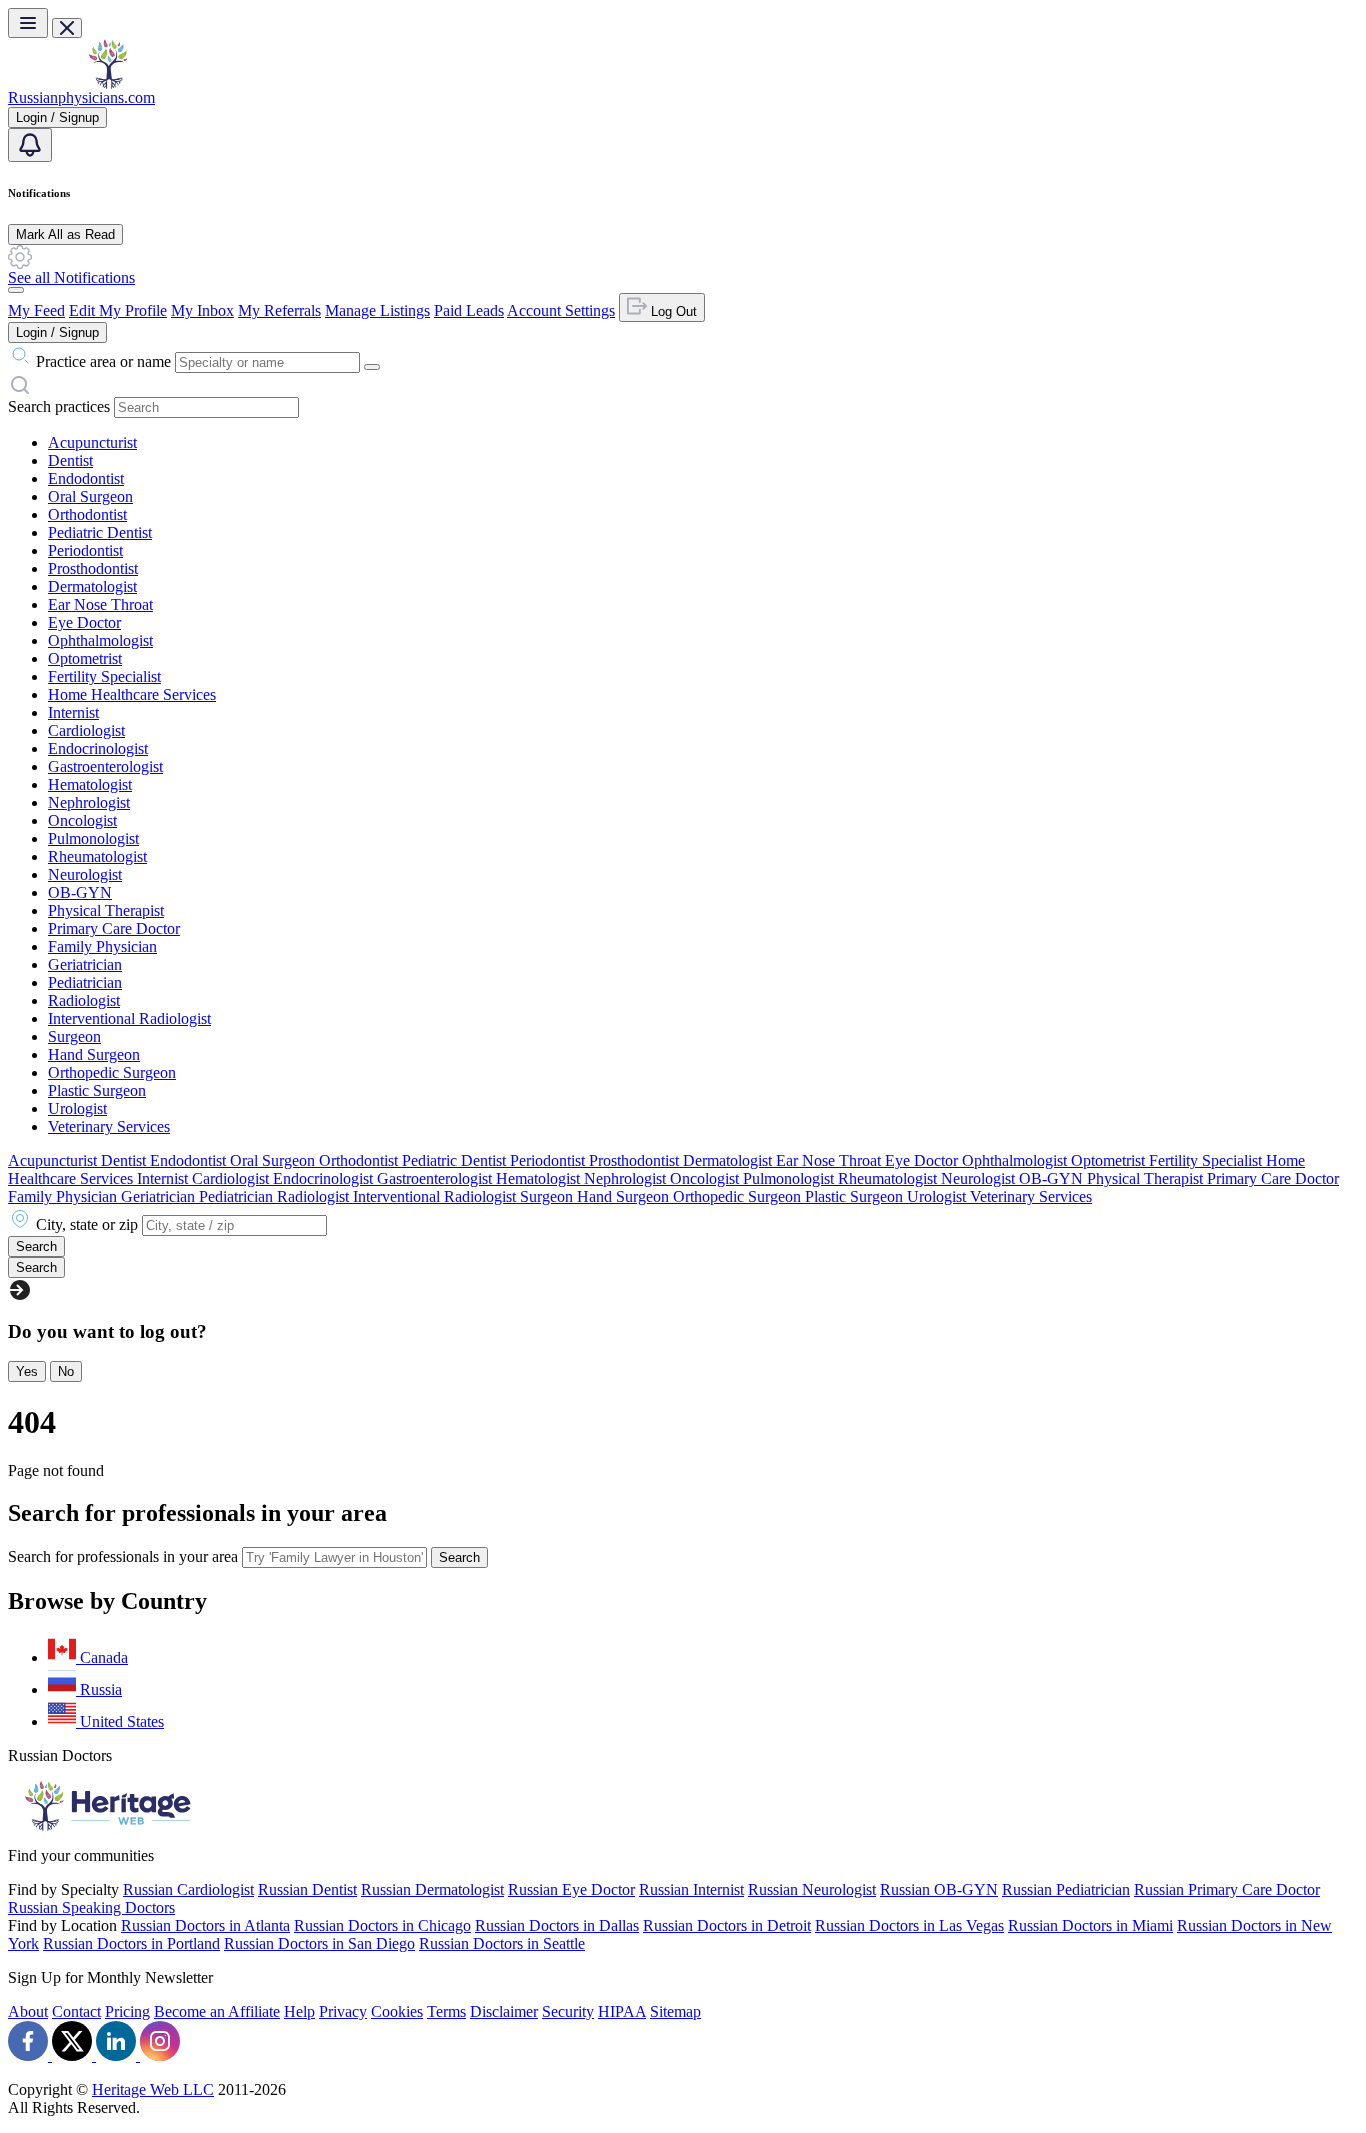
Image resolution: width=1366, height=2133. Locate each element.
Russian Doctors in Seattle (502, 1943)
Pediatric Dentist (100, 532)
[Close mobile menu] (67, 28)
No (66, 1371)
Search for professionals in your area (123, 1556)
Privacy (343, 2011)
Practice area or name (103, 361)
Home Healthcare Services (132, 694)
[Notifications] (30, 145)
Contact (76, 2011)
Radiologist (84, 1000)
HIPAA (622, 2011)
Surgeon (74, 1036)
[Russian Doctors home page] (108, 83)
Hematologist (90, 784)
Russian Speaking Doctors (91, 1907)
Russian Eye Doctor (571, 1889)
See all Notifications (71, 277)
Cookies (397, 2011)
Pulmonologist (93, 838)
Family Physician (102, 946)
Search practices (59, 406)
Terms (446, 2011)
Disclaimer (504, 2011)
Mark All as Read (65, 234)
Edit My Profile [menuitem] (118, 310)
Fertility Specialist (104, 676)
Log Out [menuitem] (672, 311)
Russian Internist (691, 1889)
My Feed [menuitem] (36, 310)
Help (299, 2011)
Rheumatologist (97, 856)
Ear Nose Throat (100, 604)
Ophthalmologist (100, 640)
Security (568, 2011)
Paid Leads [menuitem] (469, 310)
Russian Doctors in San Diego (319, 1943)
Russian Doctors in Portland (131, 1943)
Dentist (70, 460)
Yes (27, 1371)
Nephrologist (89, 802)
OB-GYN (80, 892)
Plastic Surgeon (97, 1090)
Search (459, 1557)
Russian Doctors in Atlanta (205, 1925)
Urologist (77, 1108)
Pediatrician (85, 982)
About (28, 2011)
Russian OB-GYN (939, 1889)
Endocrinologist (98, 748)
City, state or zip (87, 1224)
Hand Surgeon (94, 1054)
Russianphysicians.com (81, 97)
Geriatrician (85, 964)
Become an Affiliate (217, 2011)
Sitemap (675, 2011)
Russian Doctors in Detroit (727, 1925)
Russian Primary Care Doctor (1227, 1889)
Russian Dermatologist (432, 1889)
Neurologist (85, 874)
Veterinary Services (109, 1126)
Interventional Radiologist (129, 1018)
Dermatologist (92, 586)
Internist (73, 712)
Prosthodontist (93, 568)
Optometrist (85, 658)
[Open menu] (28, 23)
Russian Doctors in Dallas (557, 1925)
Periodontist (85, 550)
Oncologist (82, 820)
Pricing (127, 2011)
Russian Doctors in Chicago (382, 1925)
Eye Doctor (84, 622)
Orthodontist (87, 514)
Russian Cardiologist (188, 1889)
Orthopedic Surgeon (112, 1072)
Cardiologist (86, 730)
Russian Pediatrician (1066, 1889)
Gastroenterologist (105, 766)
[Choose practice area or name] (372, 367)
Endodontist (86, 478)
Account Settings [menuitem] (561, 310)
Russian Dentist (307, 1889)
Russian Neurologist (812, 1889)
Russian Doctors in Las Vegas (909, 1925)
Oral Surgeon (90, 496)
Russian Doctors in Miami (1090, 1925)
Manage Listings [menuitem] (377, 310)
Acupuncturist (92, 442)
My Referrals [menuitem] (279, 310)
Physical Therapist (106, 910)
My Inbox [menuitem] (202, 310)
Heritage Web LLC (153, 2089)
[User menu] (16, 290)
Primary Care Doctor (114, 928)
